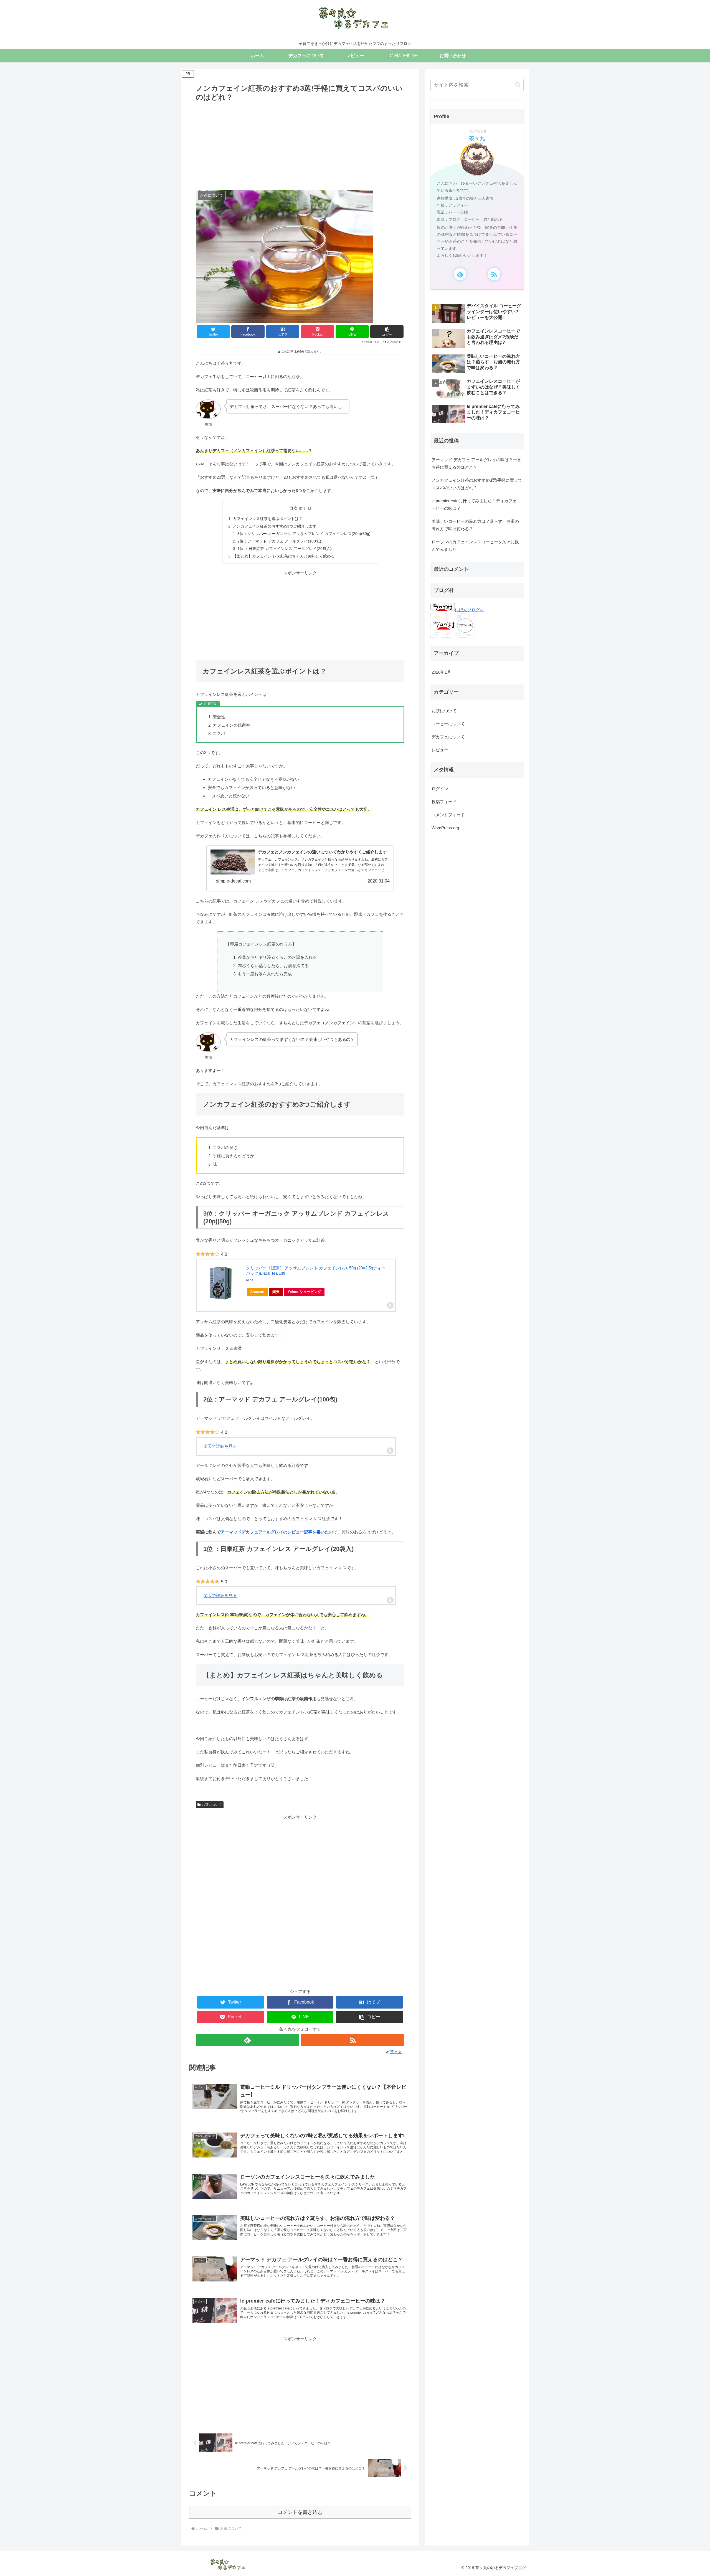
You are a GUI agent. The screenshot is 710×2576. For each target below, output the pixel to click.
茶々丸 (477, 138)
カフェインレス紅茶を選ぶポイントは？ (268, 519)
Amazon (257, 1292)
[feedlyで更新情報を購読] (247, 2040)
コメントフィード (448, 814)
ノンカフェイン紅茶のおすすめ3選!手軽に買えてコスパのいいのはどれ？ (477, 484)
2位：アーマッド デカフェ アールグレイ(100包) (279, 541)
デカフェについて (448, 737)
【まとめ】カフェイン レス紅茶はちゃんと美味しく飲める (284, 556)
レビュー (440, 750)
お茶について (212, 1805)
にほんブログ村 (469, 610)
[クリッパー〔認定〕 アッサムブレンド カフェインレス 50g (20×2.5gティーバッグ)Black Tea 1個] (221, 1283)
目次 (293, 508)
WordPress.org (445, 827)
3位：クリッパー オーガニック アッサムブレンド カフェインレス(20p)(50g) (304, 534)
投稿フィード (444, 801)
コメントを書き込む (300, 2512)
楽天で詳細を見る (220, 1446)
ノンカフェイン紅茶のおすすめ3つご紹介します (275, 526)
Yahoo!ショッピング (304, 1292)
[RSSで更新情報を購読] (353, 2040)
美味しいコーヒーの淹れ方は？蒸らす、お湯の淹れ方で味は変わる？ (475, 525)
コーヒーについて (448, 724)
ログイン (440, 788)
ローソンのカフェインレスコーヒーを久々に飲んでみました (475, 546)
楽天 (276, 1292)
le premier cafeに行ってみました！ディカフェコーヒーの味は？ (476, 504)
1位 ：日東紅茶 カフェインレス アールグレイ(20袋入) (285, 549)
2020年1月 (441, 672)
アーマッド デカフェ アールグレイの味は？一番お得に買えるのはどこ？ (476, 463)
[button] (387, 332)
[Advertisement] (300, 145)
